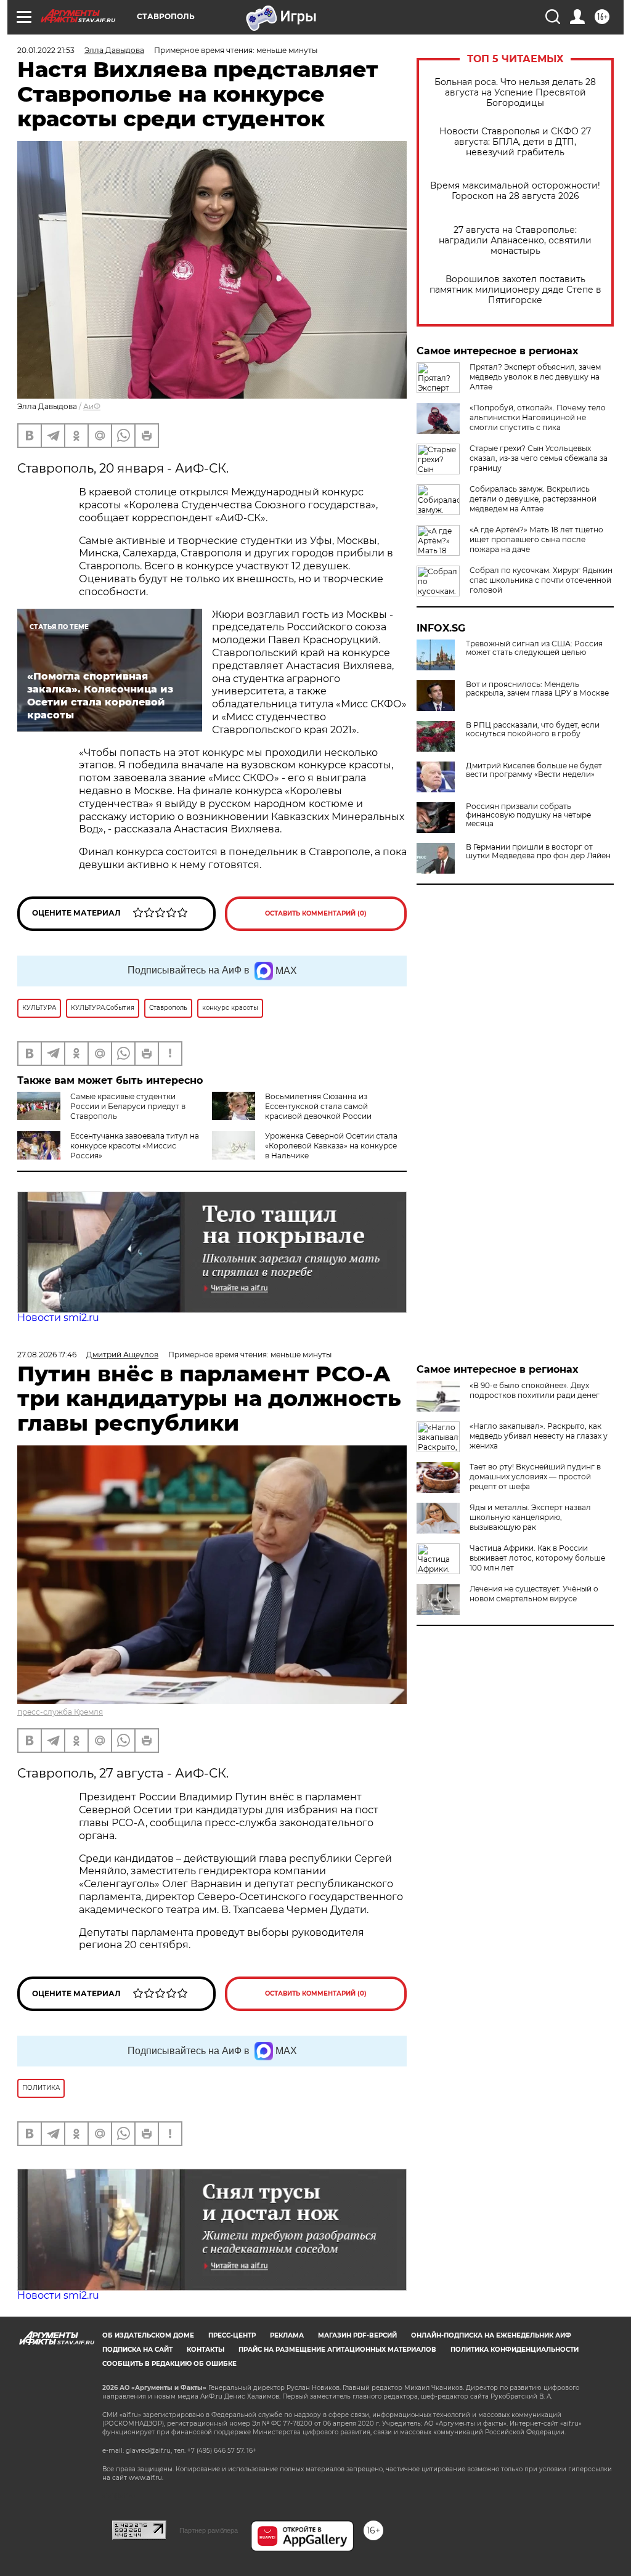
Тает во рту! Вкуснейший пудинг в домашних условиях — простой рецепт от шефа (535, 1477)
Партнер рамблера (209, 2530)
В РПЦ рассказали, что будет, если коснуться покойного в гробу (533, 729)
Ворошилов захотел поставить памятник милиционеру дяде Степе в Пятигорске (515, 290)
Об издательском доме (148, 2335)
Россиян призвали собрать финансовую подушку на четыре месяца (528, 815)
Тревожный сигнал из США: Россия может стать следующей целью (534, 648)
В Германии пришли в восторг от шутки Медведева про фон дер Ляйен (538, 851)
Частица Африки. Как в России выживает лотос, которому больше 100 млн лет (537, 1558)
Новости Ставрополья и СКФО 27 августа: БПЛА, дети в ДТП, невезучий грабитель (515, 142)
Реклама (287, 2335)
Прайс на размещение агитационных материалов (337, 2350)
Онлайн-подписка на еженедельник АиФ (491, 2335)
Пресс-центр (232, 2335)
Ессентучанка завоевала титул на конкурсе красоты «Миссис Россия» (135, 1146)
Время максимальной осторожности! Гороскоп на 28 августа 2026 (515, 191)
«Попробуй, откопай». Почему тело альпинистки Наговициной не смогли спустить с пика (538, 417)
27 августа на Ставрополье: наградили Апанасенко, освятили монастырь (515, 241)
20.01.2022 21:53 (46, 50)
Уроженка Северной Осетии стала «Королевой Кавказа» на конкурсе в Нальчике (331, 1146)
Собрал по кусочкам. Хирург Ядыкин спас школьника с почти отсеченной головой (541, 580)
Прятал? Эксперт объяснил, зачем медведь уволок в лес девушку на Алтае (535, 377)
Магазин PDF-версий (357, 2335)
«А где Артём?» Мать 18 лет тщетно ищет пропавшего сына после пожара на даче (536, 539)
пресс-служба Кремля (60, 1712)
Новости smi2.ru (58, 1318)
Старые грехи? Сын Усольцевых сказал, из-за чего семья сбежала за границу (539, 458)
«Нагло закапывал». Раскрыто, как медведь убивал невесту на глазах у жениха (539, 1436)
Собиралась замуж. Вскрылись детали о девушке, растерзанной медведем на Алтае (533, 499)
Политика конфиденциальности (515, 2350)
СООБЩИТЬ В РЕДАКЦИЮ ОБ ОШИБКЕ (169, 2364)
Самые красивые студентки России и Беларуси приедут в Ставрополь (128, 1106)
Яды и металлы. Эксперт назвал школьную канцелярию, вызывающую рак (530, 1517)
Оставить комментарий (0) (316, 913)
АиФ (92, 406)
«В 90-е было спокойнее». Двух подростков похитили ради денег (535, 1390)
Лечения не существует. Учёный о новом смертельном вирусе (534, 1594)
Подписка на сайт (137, 2350)
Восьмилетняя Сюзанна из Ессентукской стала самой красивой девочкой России (318, 1106)
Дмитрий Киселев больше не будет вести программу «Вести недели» (534, 770)
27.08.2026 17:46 (47, 1355)
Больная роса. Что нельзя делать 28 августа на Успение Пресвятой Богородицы (515, 93)
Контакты (206, 2350)
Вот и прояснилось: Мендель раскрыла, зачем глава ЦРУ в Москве (537, 689)
